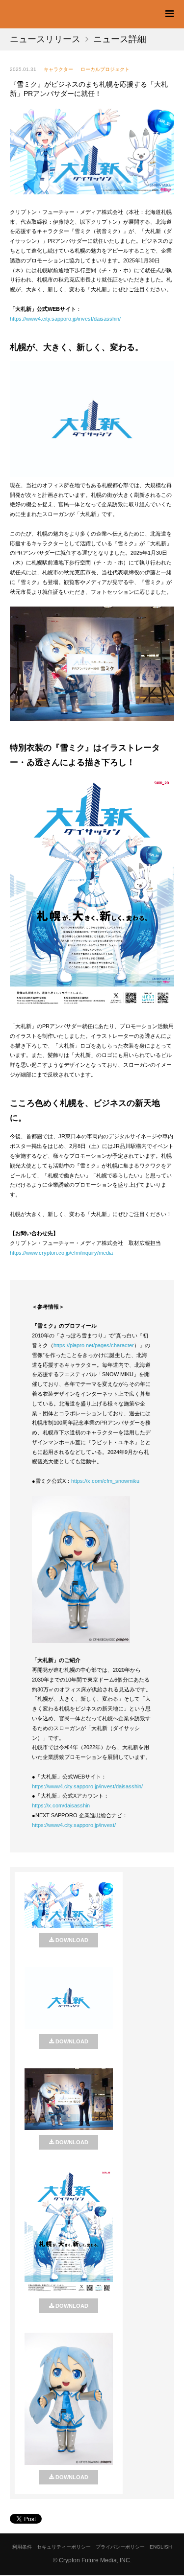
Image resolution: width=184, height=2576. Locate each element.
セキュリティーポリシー (64, 2547)
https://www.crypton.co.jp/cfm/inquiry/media (61, 1253)
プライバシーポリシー (120, 2547)
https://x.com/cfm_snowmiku (105, 1481)
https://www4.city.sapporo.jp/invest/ (74, 1825)
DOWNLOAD (72, 1940)
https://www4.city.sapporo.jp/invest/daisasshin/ (65, 319)
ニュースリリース (45, 39)
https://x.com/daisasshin (61, 1805)
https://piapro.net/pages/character (94, 1345)
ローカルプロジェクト (105, 69)
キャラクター (58, 69)
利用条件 (22, 2547)
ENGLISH (161, 2547)
